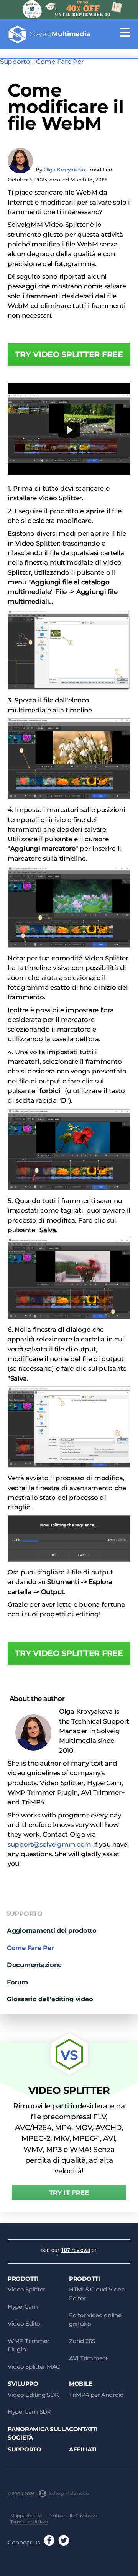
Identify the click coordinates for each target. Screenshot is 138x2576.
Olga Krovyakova (64, 170)
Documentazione (34, 1965)
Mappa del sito (26, 2516)
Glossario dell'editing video (50, 1999)
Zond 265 (82, 2341)
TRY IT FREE (69, 2193)
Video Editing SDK (33, 2395)
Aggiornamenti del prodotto (52, 1930)
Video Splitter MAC (34, 2367)
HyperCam (23, 2307)
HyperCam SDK (30, 2412)
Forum (17, 1982)
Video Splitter (26, 2289)
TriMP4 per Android (96, 2395)
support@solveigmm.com (49, 1844)
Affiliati (83, 2449)
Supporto (15, 62)
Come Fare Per (60, 62)
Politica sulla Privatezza (73, 2516)
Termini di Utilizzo (29, 2522)
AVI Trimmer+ (89, 2358)
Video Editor (25, 2324)
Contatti (83, 2429)
